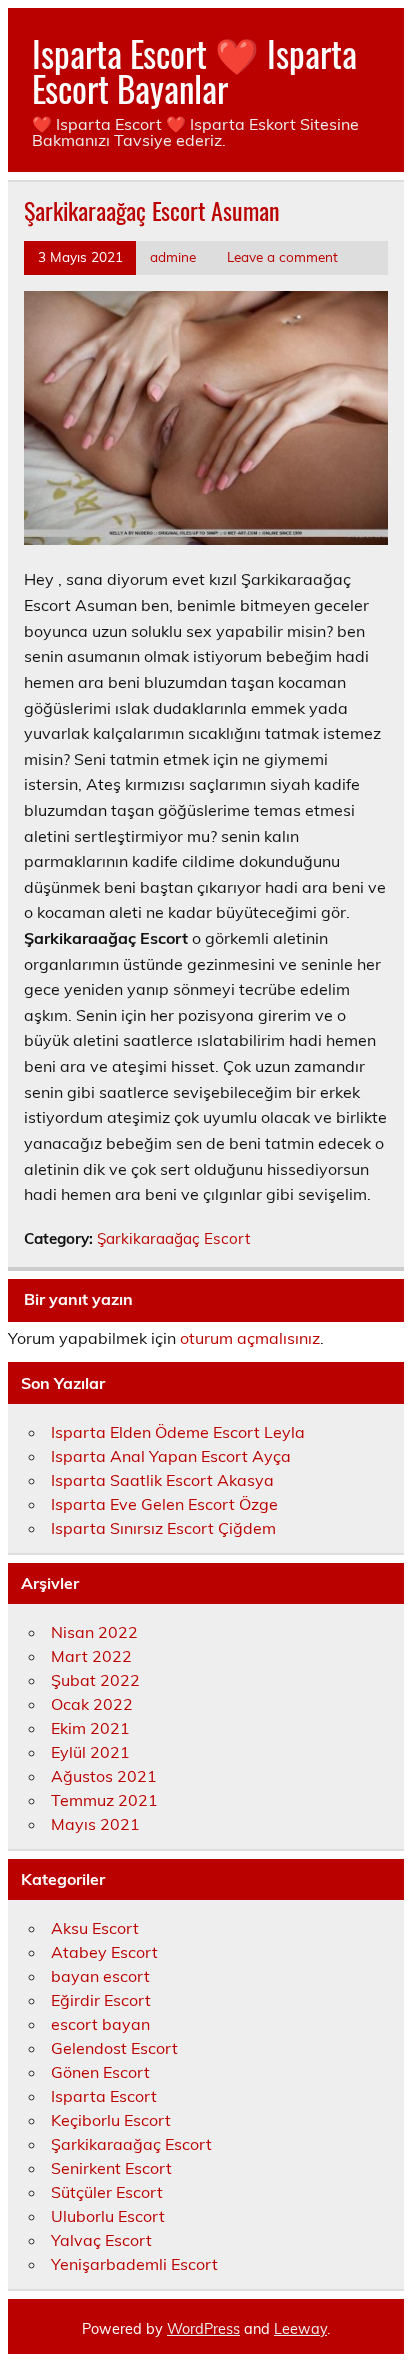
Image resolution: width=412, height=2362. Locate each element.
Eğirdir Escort (101, 2000)
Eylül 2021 (90, 1752)
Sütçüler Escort (107, 2192)
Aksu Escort (95, 1928)
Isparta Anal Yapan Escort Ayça (171, 1456)
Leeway (300, 2329)
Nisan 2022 (94, 1632)
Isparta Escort (104, 2096)
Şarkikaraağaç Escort (173, 1238)
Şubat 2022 (95, 1680)
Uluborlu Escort (108, 2216)
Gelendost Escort (114, 2048)
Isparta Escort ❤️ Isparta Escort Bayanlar (194, 70)
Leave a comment (282, 256)
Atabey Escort (104, 1952)
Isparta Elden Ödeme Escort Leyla (178, 1432)
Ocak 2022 (92, 1704)
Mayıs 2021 (95, 1824)
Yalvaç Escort (101, 2240)
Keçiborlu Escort (111, 2120)
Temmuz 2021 (104, 1800)
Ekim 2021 (90, 1728)
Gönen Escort (100, 2072)
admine (173, 256)
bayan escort (100, 1976)
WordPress (203, 2329)
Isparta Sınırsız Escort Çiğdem (163, 1528)
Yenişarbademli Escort (134, 2264)
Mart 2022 (91, 1656)
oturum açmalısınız (250, 1338)
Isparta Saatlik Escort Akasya (162, 1480)
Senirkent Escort (111, 2168)
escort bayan (100, 2024)
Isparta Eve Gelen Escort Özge (164, 1504)
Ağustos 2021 (104, 1776)
